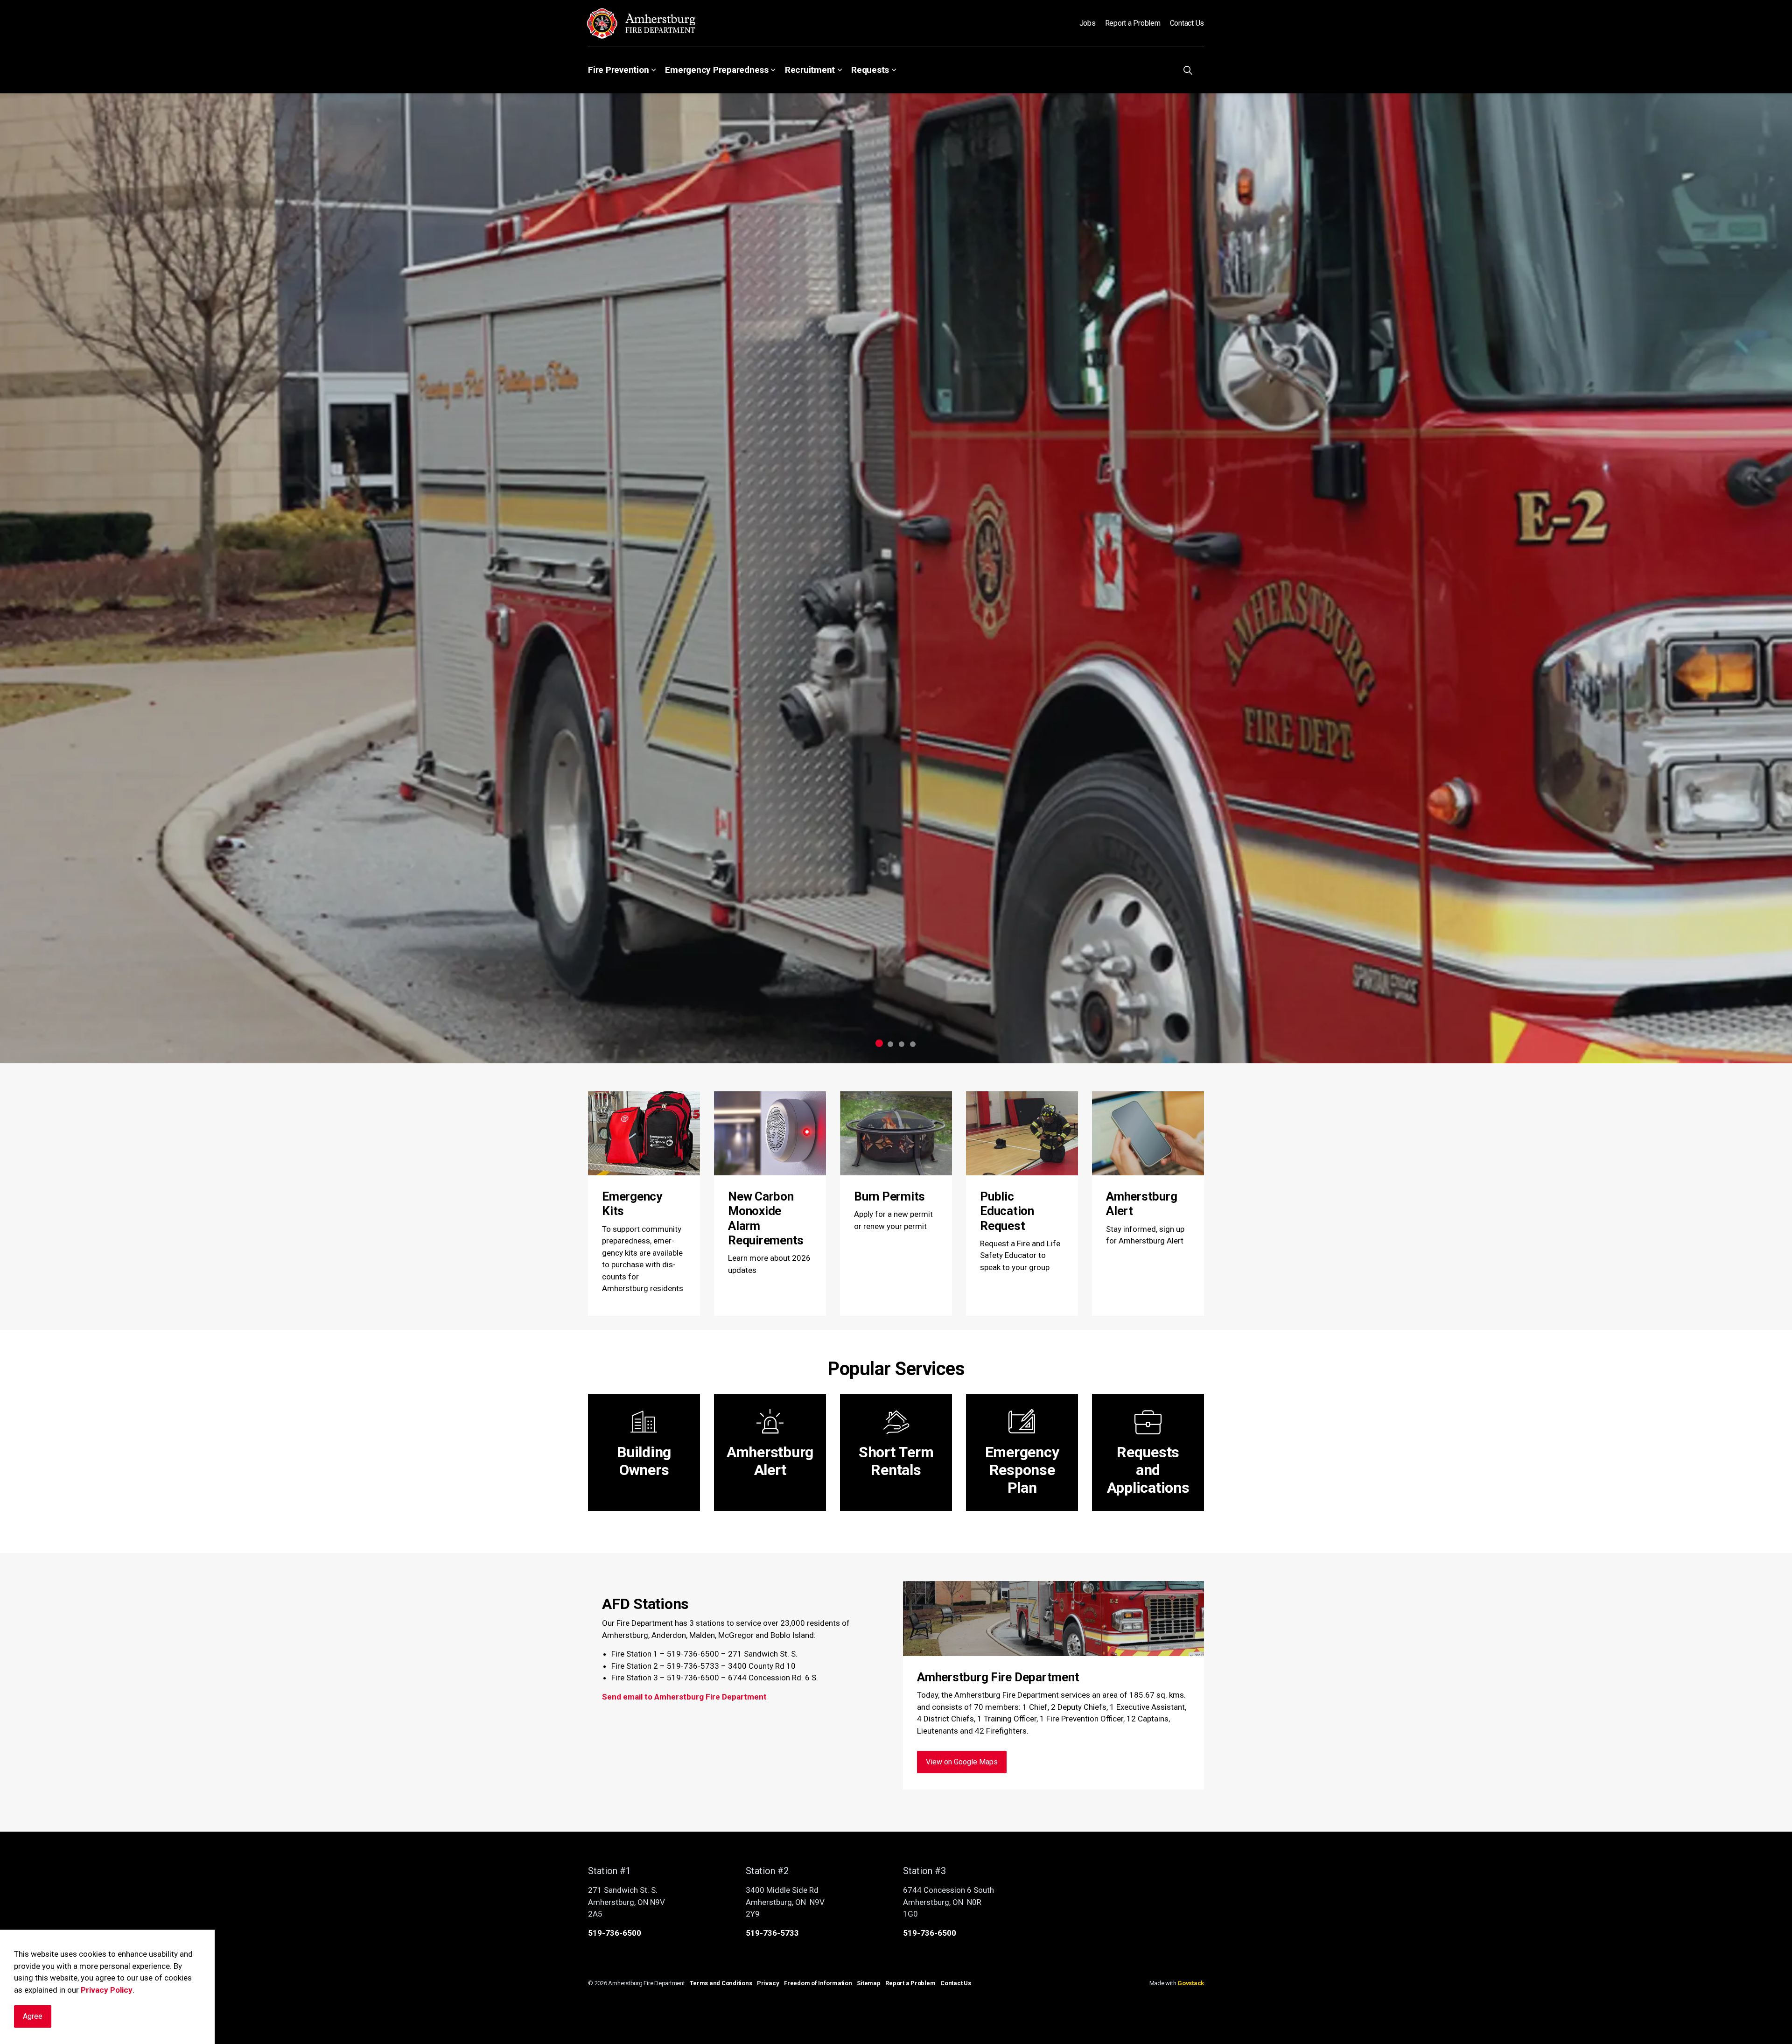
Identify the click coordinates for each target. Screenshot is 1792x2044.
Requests (870, 70)
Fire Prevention (618, 70)
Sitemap (868, 1983)
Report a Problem (1133, 23)
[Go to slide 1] (879, 1043)
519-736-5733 (772, 1933)
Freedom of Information (818, 1983)
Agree (33, 2016)
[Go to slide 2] (890, 1044)
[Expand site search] (1188, 70)
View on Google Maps (962, 1762)
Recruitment (810, 70)
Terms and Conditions (721, 1983)
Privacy (768, 1983)
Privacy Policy (107, 1990)
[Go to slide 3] (902, 1044)
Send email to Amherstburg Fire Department (684, 1697)
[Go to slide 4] (913, 1044)
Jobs (1088, 23)
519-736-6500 (615, 1933)
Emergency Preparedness (717, 70)
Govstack (1191, 1983)
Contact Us (1187, 23)
